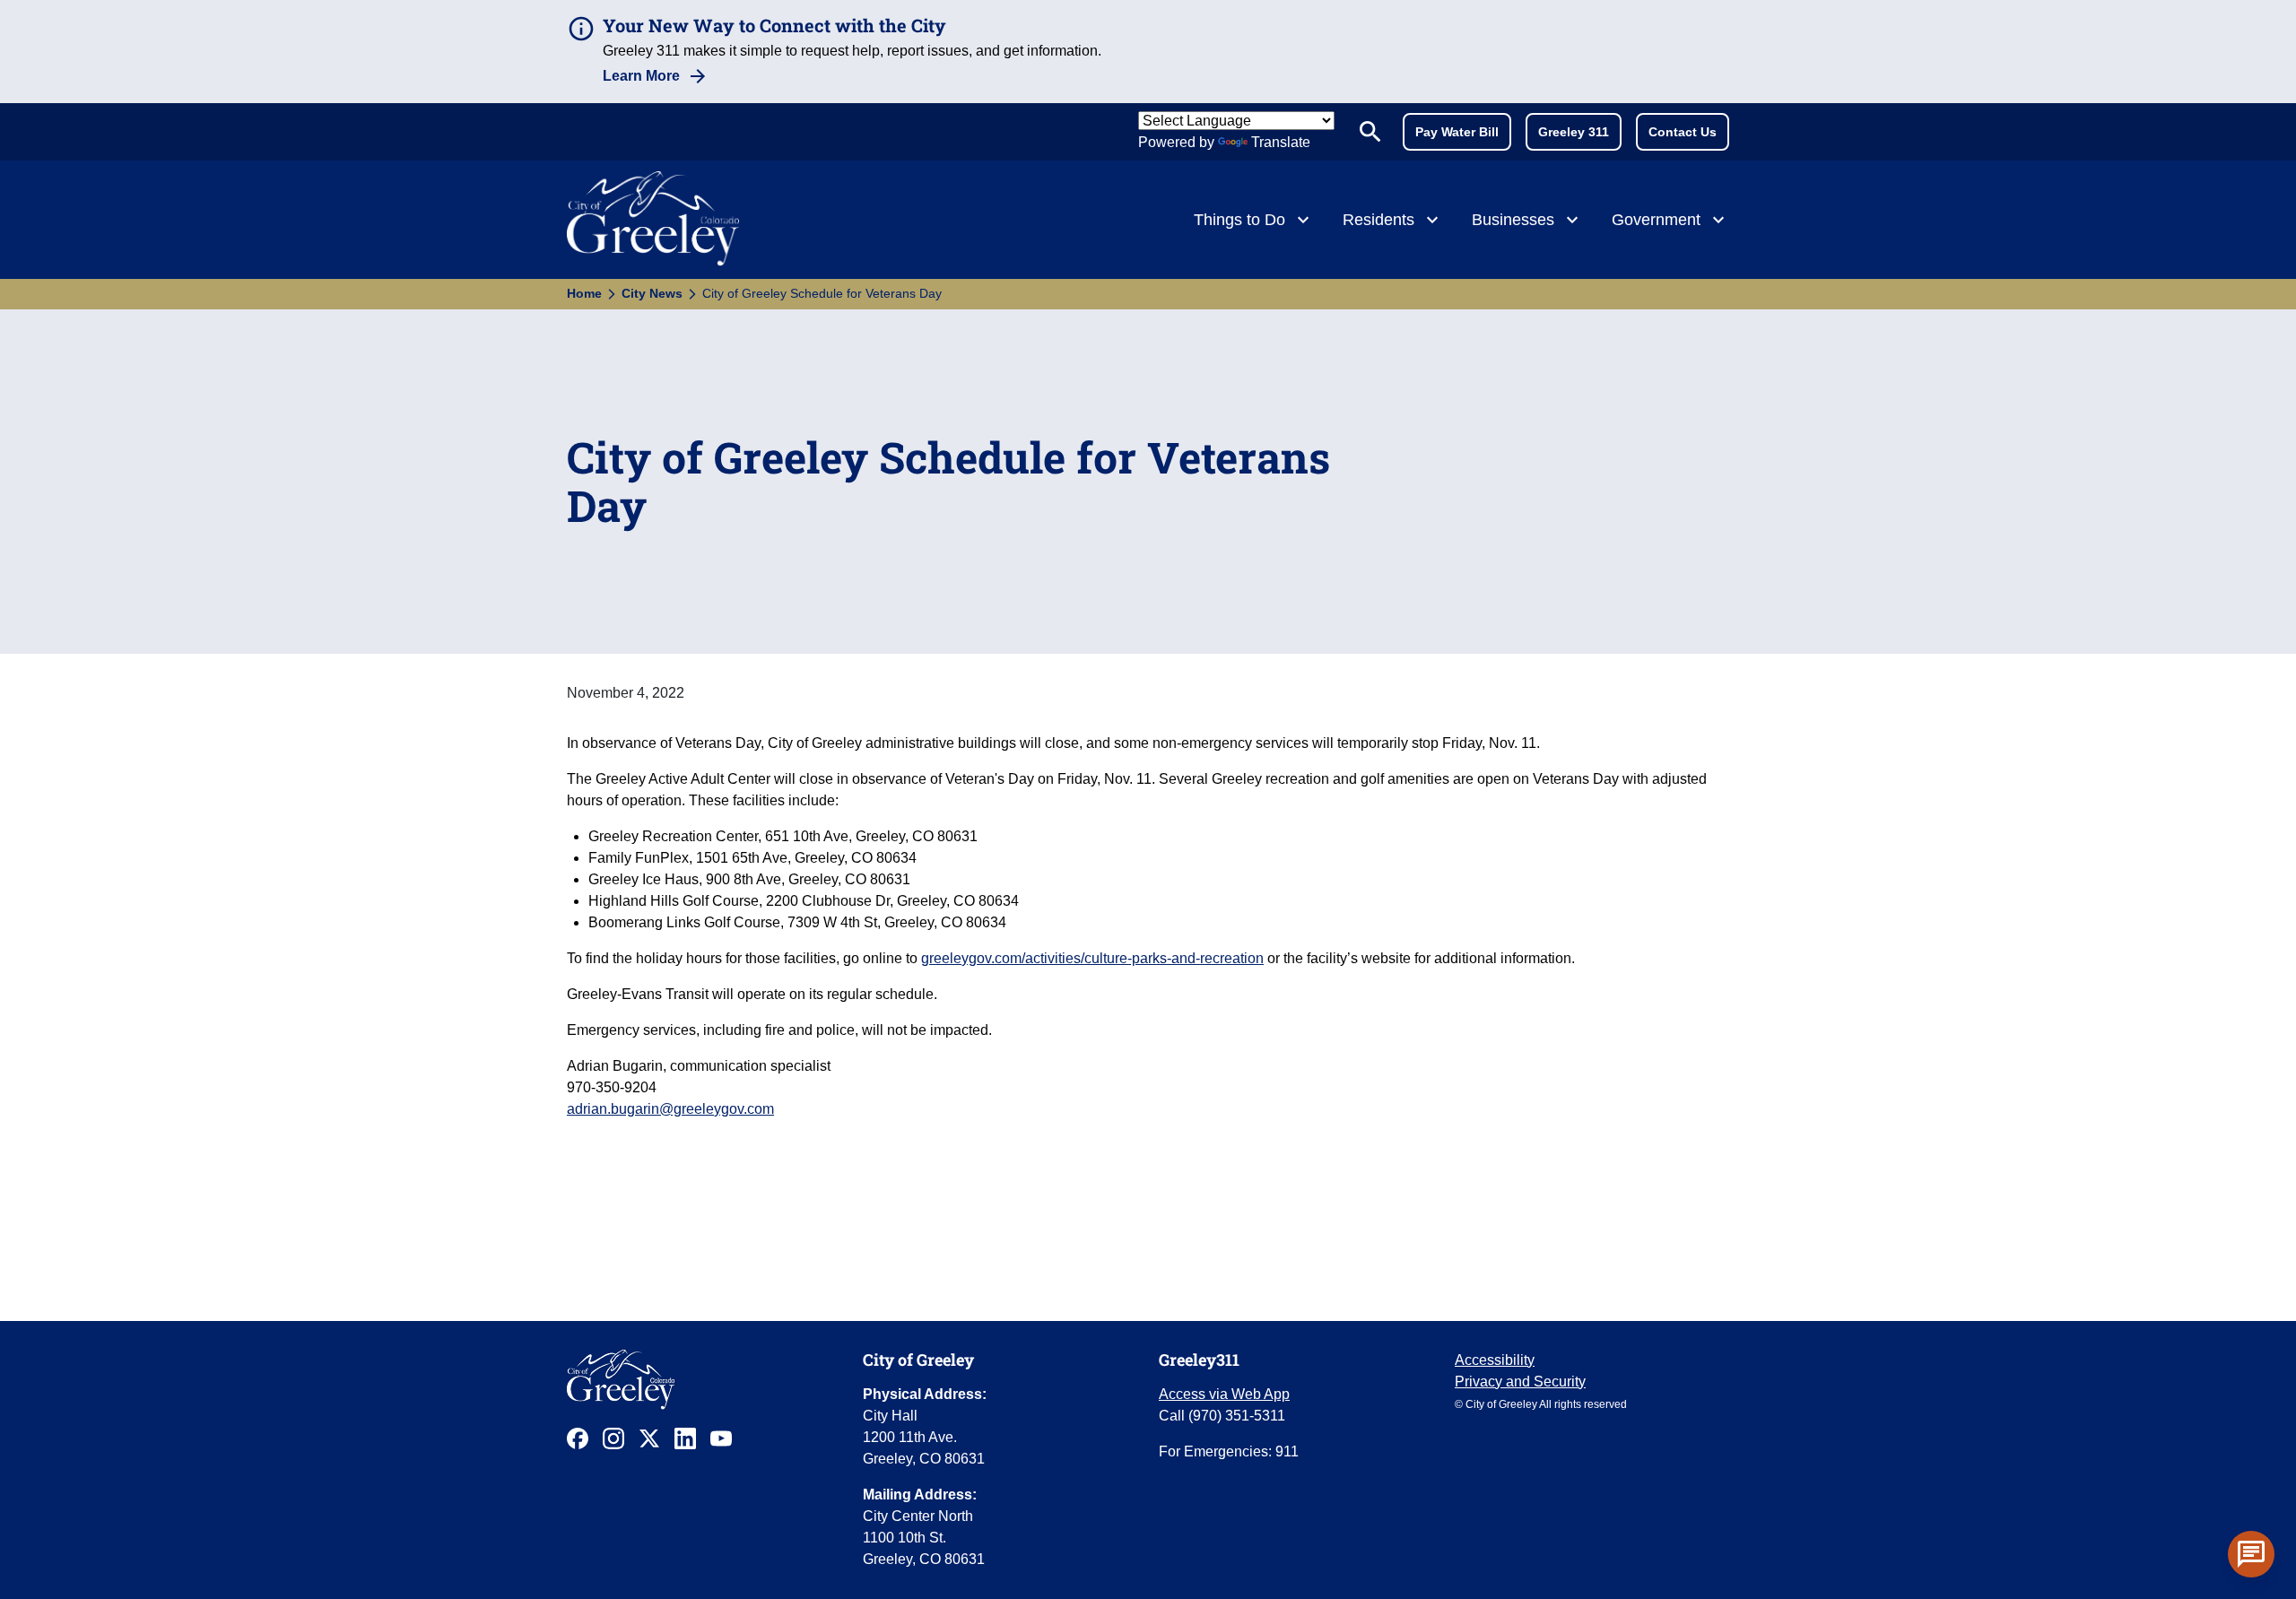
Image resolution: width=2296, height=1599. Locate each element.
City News (652, 293)
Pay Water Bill (1457, 132)
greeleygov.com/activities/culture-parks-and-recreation (1092, 958)
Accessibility (1495, 1360)
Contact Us (1683, 132)
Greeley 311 (1574, 132)
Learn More (641, 76)
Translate (1281, 142)
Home (584, 293)
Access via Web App (1224, 1394)
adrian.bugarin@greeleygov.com (670, 1109)
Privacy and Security (1520, 1382)
